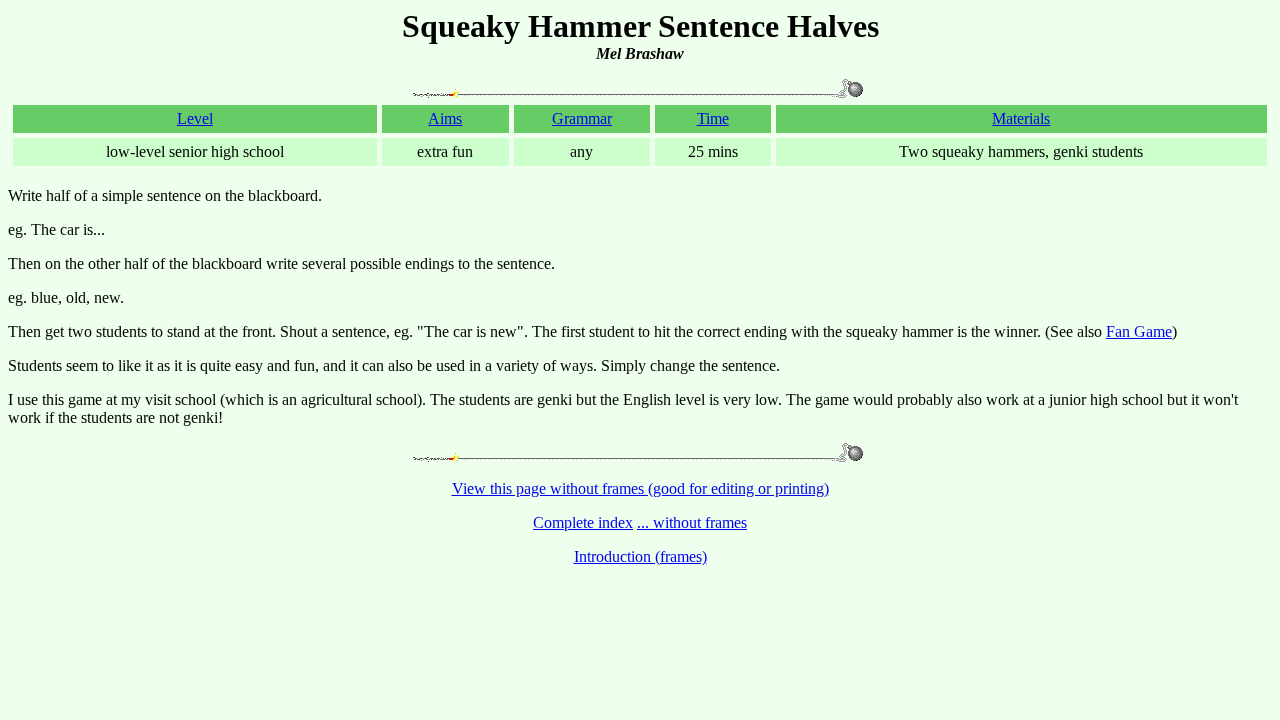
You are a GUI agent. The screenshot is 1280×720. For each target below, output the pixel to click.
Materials (1021, 118)
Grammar (582, 118)
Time (713, 118)
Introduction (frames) (640, 556)
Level (195, 118)
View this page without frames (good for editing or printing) (640, 488)
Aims (445, 118)
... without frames (692, 522)
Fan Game (1139, 331)
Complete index (583, 522)
